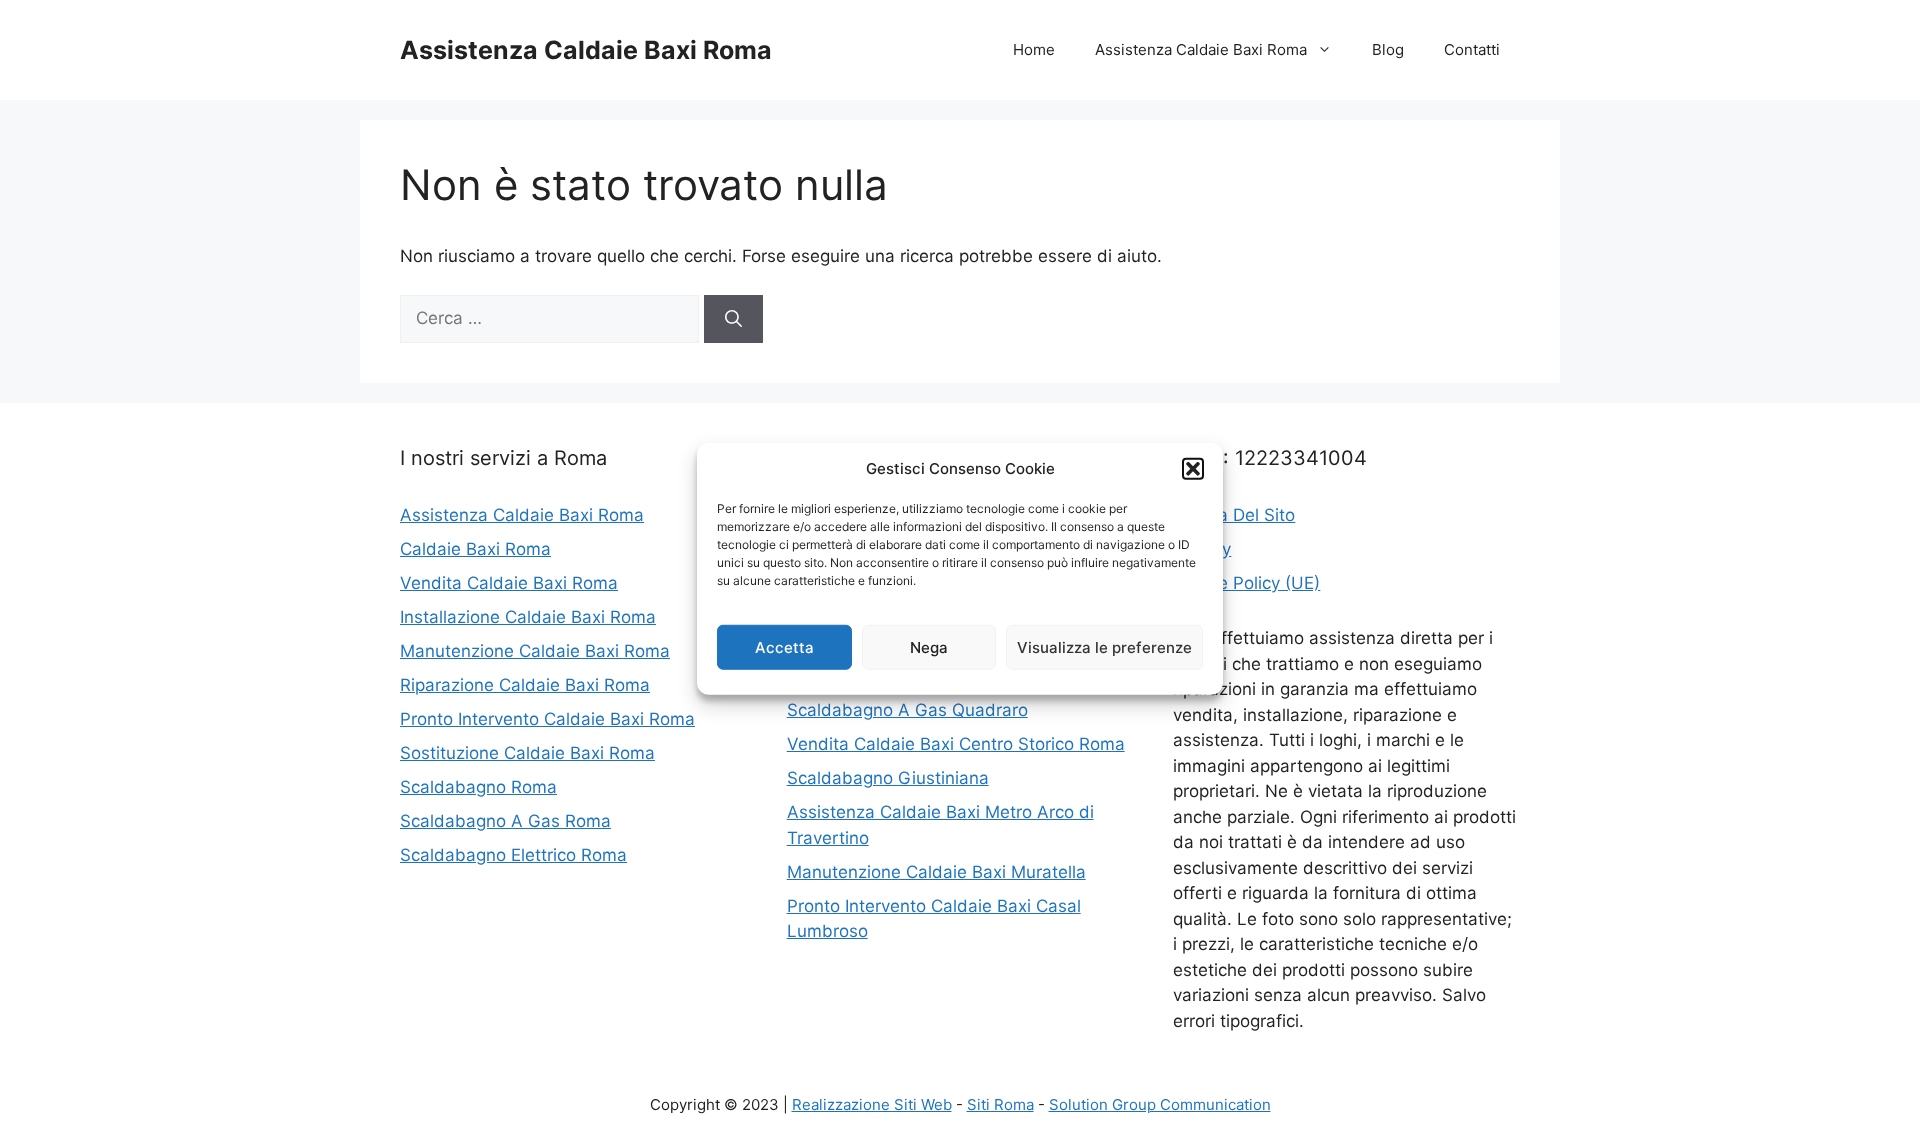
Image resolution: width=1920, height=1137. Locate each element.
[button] (1193, 469)
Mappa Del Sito (1234, 515)
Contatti (1472, 49)
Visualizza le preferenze (1104, 646)
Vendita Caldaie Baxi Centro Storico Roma (956, 744)
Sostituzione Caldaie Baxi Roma (527, 753)
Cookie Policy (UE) (1246, 583)
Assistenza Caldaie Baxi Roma (586, 50)
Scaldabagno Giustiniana (888, 778)
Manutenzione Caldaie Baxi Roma (535, 651)
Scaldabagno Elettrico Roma (513, 855)
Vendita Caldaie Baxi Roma (509, 583)
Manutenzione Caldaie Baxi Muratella (936, 872)
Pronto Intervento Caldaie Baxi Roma (547, 719)
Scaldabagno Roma (478, 787)
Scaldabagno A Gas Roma (505, 821)
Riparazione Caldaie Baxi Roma (525, 685)
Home (1034, 49)
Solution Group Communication (1160, 1104)
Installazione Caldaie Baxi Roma (528, 617)
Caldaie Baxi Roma (475, 549)
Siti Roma (1000, 1104)
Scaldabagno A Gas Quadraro (907, 710)
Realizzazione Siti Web (872, 1104)
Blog (1388, 49)
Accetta (784, 646)
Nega (929, 646)
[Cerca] (733, 319)
